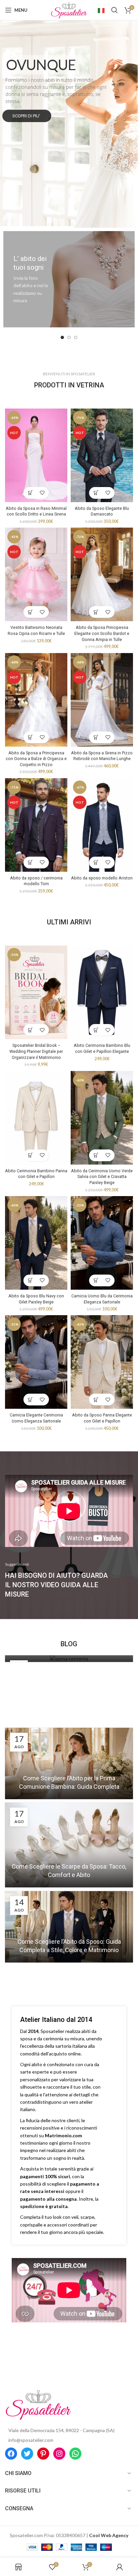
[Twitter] (27, 2454)
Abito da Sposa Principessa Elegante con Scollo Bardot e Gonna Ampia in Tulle (102, 633)
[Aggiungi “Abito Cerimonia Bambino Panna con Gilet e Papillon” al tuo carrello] (30, 1155)
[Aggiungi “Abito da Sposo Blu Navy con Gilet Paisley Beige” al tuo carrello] (30, 1280)
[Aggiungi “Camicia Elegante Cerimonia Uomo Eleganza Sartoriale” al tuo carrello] (30, 1400)
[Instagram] (59, 2454)
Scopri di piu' (27, 116)
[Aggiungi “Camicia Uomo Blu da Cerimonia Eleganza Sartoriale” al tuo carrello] (96, 1280)
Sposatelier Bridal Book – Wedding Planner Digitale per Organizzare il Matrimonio (36, 1051)
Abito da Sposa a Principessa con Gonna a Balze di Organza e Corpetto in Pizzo (36, 759)
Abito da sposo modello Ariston (102, 878)
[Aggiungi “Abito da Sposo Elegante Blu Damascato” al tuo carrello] (96, 493)
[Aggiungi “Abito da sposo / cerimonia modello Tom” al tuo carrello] (30, 863)
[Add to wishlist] (42, 493)
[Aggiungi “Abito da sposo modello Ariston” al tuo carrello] (96, 863)
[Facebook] (11, 2454)
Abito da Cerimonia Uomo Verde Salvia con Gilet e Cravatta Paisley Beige (102, 1177)
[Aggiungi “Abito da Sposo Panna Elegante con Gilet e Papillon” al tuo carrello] (96, 1400)
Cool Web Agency (109, 2535)
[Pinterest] (43, 2454)
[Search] (115, 10)
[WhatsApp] (75, 2454)
